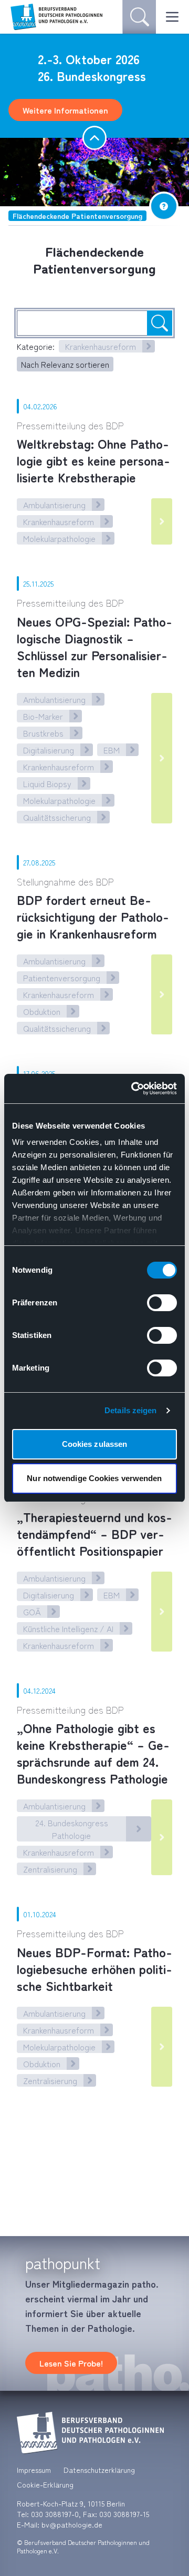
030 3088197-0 (55, 2514)
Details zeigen (130, 1410)
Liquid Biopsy (47, 783)
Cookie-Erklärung (45, 2484)
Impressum (34, 2470)
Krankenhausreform (101, 346)
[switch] (162, 1303)
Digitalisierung (49, 750)
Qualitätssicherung (57, 817)
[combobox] (94, 323)
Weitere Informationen (65, 110)
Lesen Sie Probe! (71, 2363)
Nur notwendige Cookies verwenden (94, 1478)
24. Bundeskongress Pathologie (72, 1829)
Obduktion (42, 1011)
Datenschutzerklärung (99, 2470)
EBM (112, 750)
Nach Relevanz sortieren (65, 364)
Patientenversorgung (62, 978)
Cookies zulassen (95, 1444)
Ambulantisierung (54, 505)
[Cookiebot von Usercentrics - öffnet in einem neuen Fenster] (133, 1089)
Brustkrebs (43, 733)
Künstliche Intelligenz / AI (68, 1628)
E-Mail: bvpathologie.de (60, 2524)
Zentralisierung (50, 1869)
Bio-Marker (43, 716)
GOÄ (32, 1612)
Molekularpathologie (59, 538)
